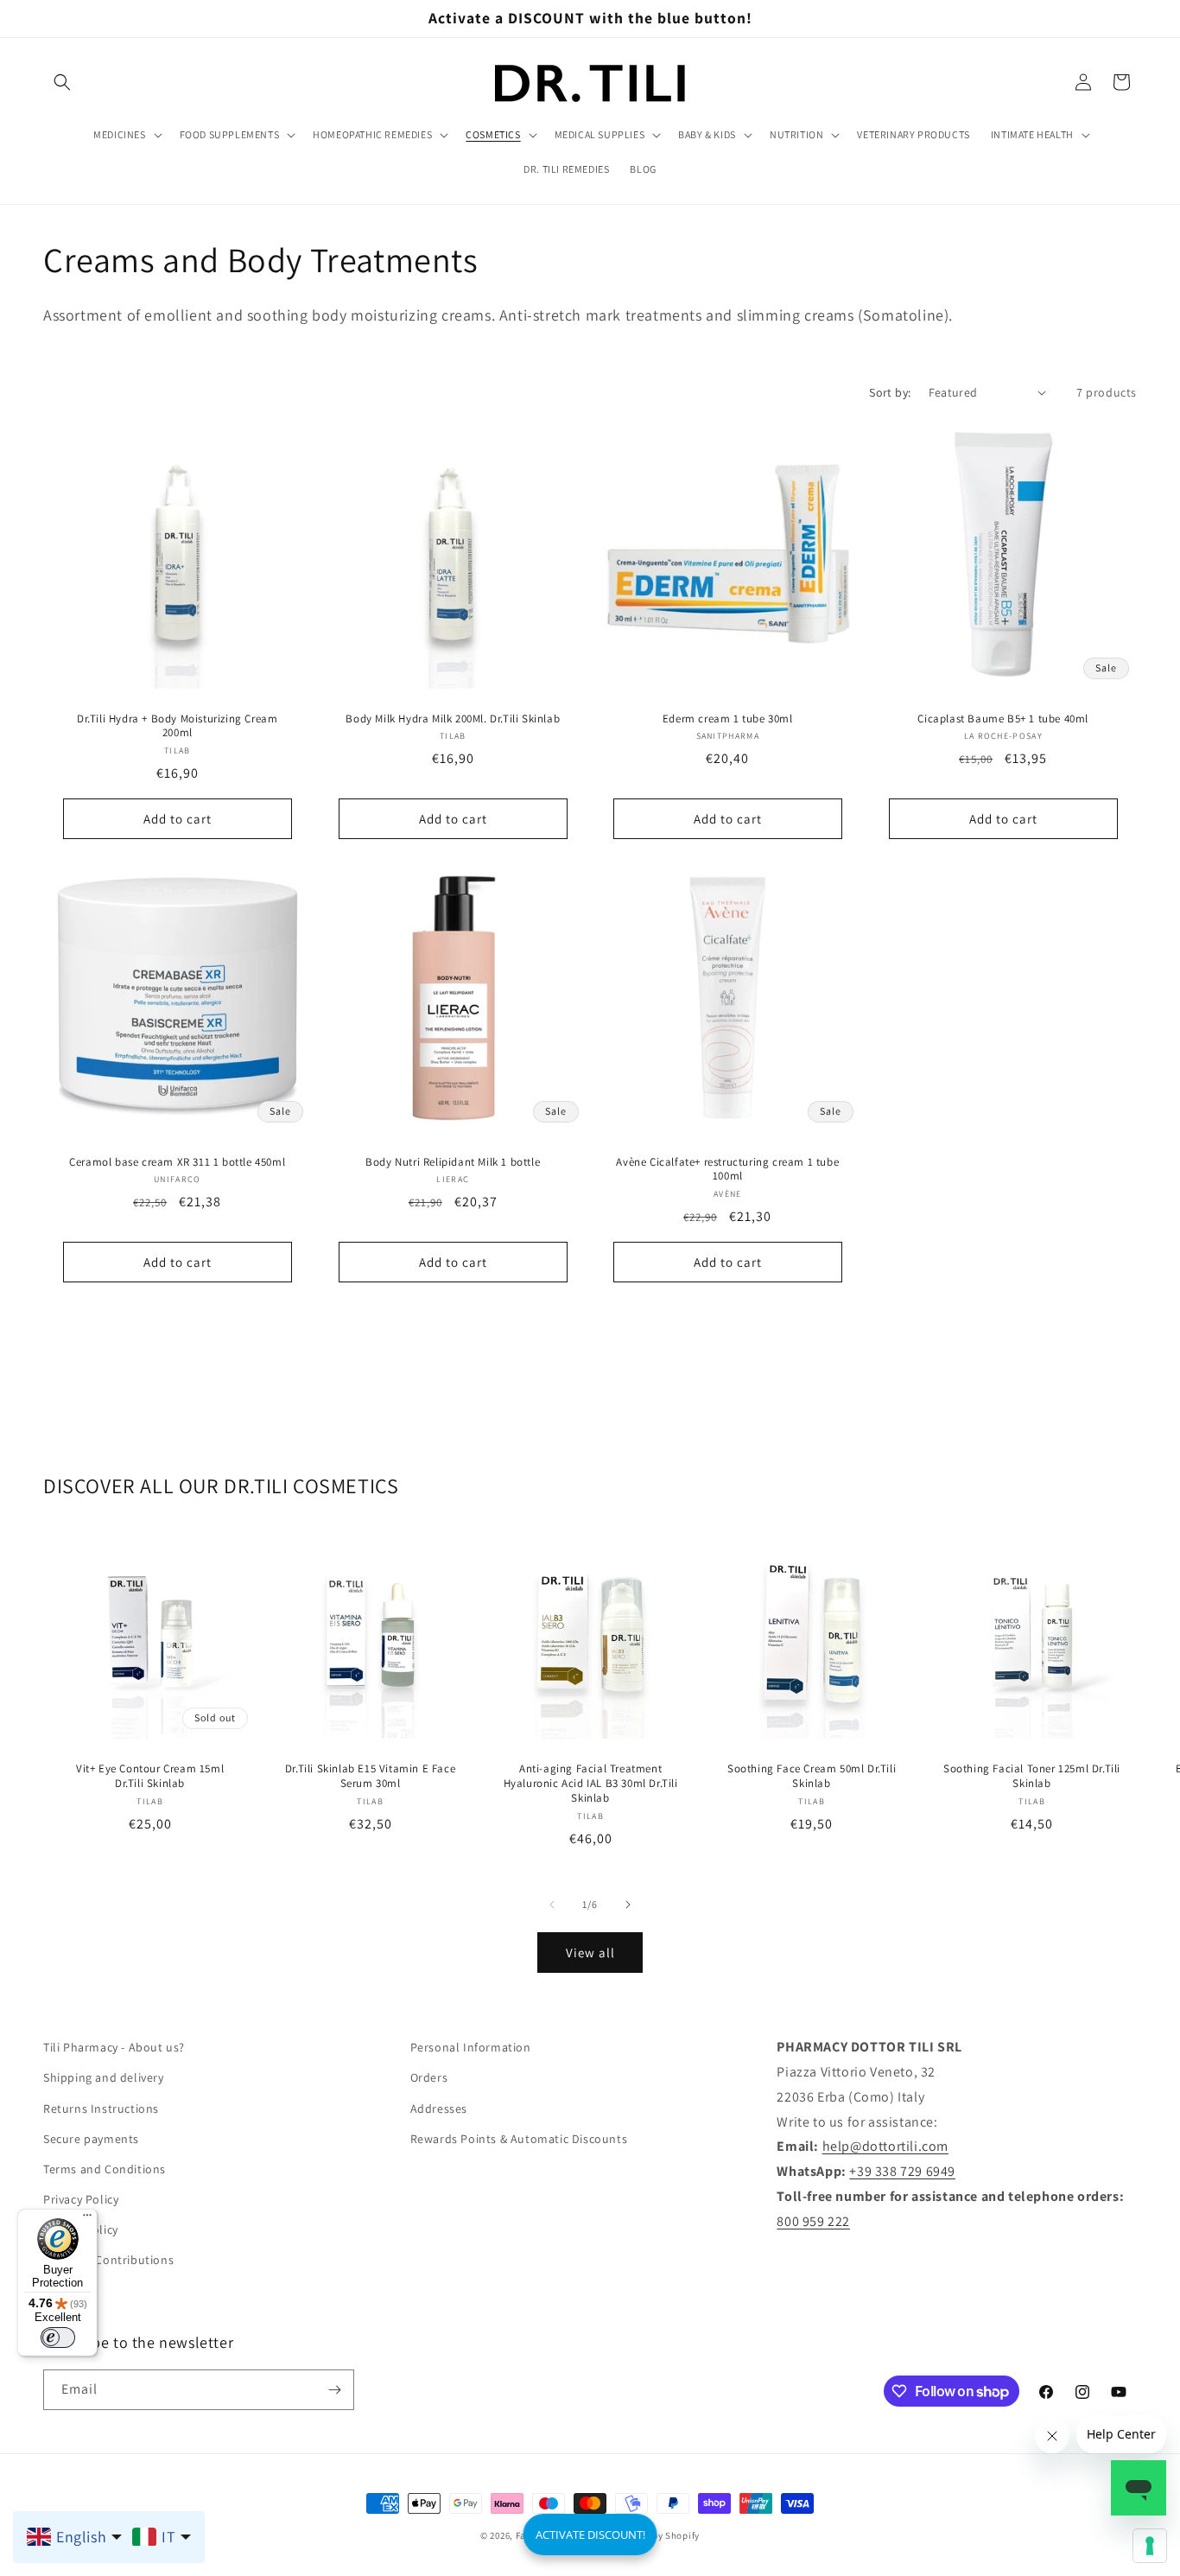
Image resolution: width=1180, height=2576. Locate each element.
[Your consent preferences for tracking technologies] (1150, 2546)
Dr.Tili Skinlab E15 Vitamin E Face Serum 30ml (370, 1776)
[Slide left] (552, 1905)
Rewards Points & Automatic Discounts (519, 2139)
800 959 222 (813, 2221)
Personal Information (471, 2047)
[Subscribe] (334, 2390)
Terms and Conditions (105, 2169)
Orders (429, 2077)
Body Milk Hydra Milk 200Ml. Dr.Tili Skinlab (453, 718)
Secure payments (91, 2139)
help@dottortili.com (885, 2146)
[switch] (58, 2337)
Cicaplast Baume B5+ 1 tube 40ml (1003, 718)
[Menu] (87, 2219)
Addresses (439, 2109)
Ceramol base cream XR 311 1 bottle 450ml (177, 1161)
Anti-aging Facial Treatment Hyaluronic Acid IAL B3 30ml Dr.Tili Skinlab (591, 1784)
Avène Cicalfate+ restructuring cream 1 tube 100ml (727, 1169)
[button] (62, 82)
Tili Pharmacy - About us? (114, 2047)
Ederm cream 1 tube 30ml (728, 718)
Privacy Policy (81, 2199)
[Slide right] (628, 1905)
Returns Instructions (101, 2109)
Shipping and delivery (104, 2077)
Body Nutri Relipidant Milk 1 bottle (453, 1161)
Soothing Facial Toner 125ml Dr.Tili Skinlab (1032, 1776)
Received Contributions (108, 2260)
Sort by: (890, 392)
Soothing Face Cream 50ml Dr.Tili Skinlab (812, 1776)
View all (590, 1953)
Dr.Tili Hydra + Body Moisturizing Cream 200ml (177, 725)
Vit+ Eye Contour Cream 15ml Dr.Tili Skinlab (150, 1776)
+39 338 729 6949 (902, 2171)
